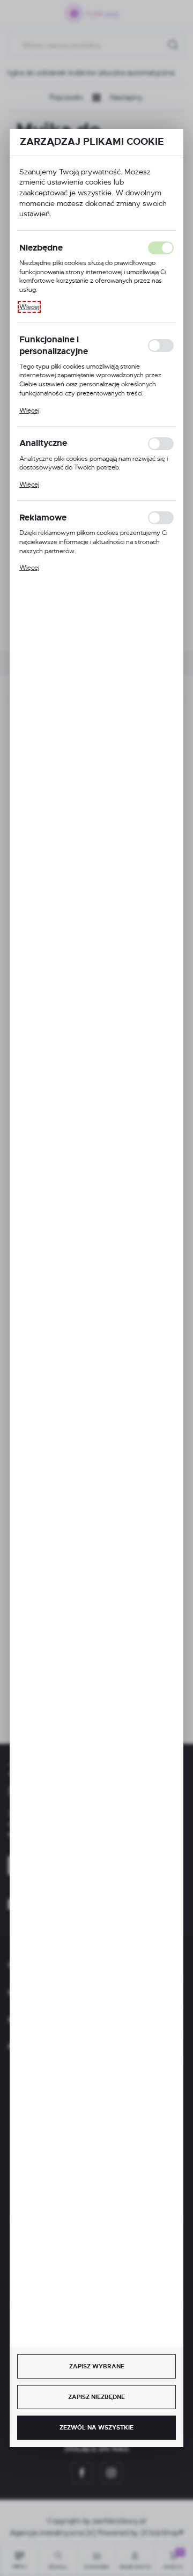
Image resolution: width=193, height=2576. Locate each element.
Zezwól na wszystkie (96, 2427)
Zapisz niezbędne (96, 2397)
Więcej (29, 307)
